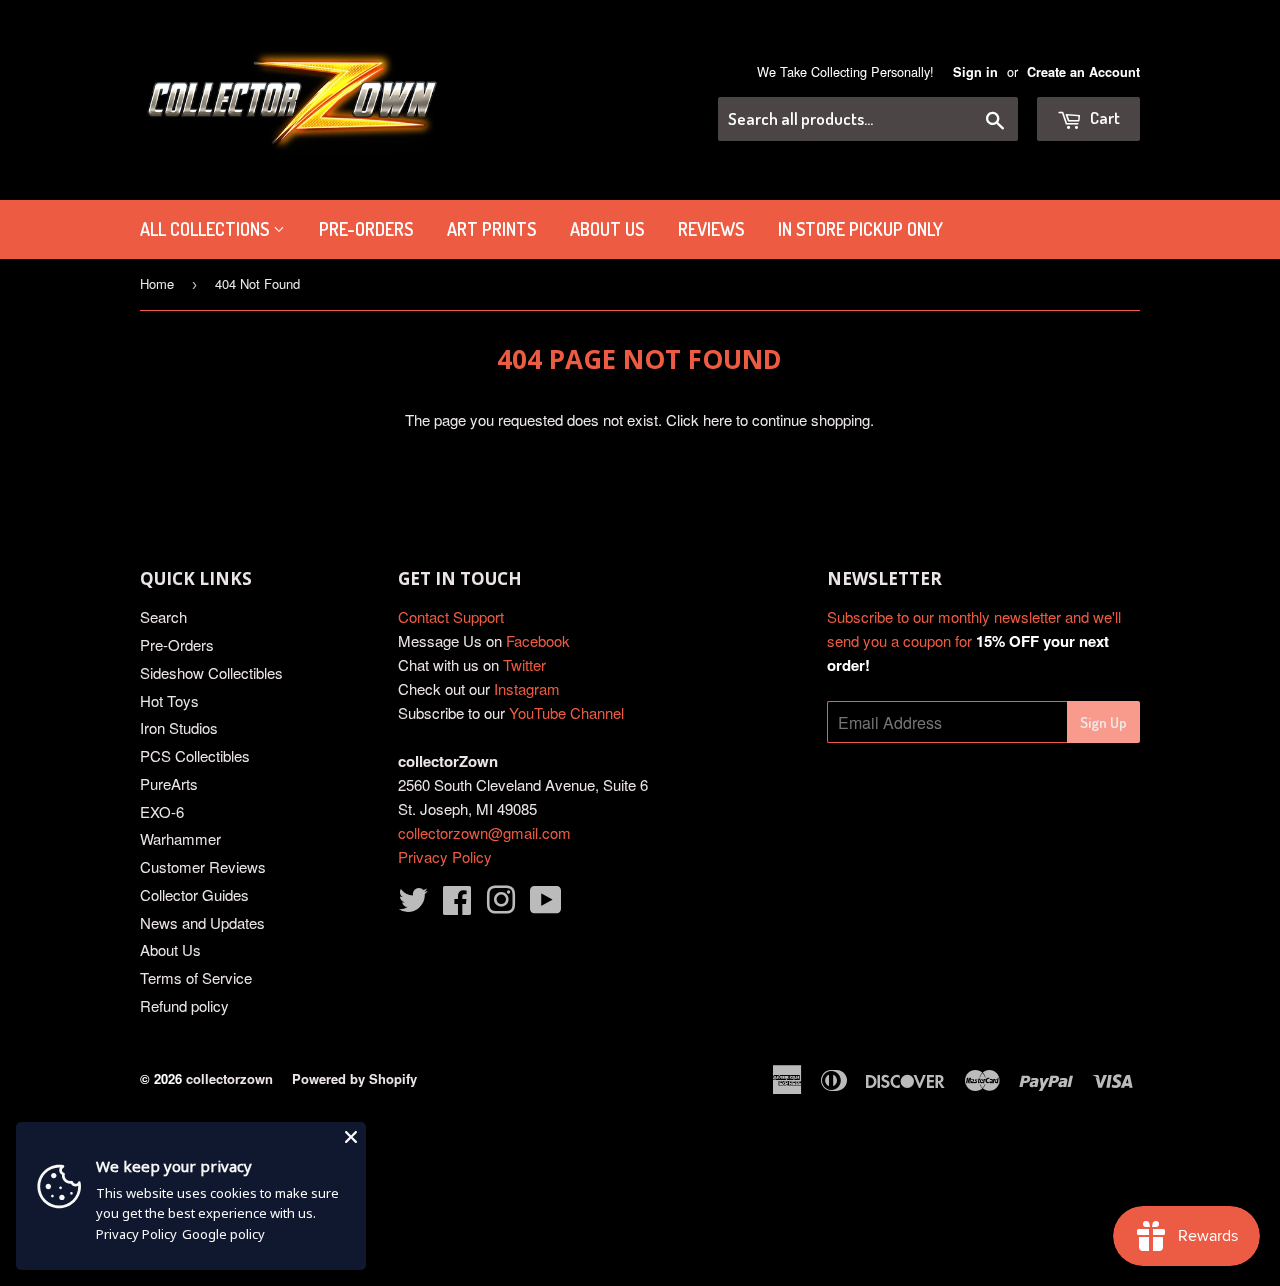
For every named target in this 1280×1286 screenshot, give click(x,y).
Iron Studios (179, 727)
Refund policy (184, 1005)
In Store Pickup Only (860, 229)
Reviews (711, 229)
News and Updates (202, 922)
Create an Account (1083, 72)
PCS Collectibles (195, 755)
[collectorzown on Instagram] (501, 905)
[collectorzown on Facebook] (457, 905)
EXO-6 (162, 811)
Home (157, 283)
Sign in (975, 72)
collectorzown (229, 1078)
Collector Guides (194, 894)
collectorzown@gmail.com (484, 832)
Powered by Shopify (354, 1078)
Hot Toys (169, 700)
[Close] (351, 1137)
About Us (607, 229)
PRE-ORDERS (366, 229)
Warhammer (180, 838)
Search (163, 616)
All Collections (206, 229)
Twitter (524, 664)
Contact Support (451, 616)
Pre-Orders (177, 644)
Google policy (223, 1234)
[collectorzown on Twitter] (413, 905)
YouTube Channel (566, 712)
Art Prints (491, 229)
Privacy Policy (445, 856)
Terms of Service (196, 977)
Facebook (538, 640)
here (717, 419)
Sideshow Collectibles (211, 672)
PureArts (169, 783)
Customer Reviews (203, 866)
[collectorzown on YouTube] (546, 905)
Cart (1103, 117)
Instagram (527, 688)
